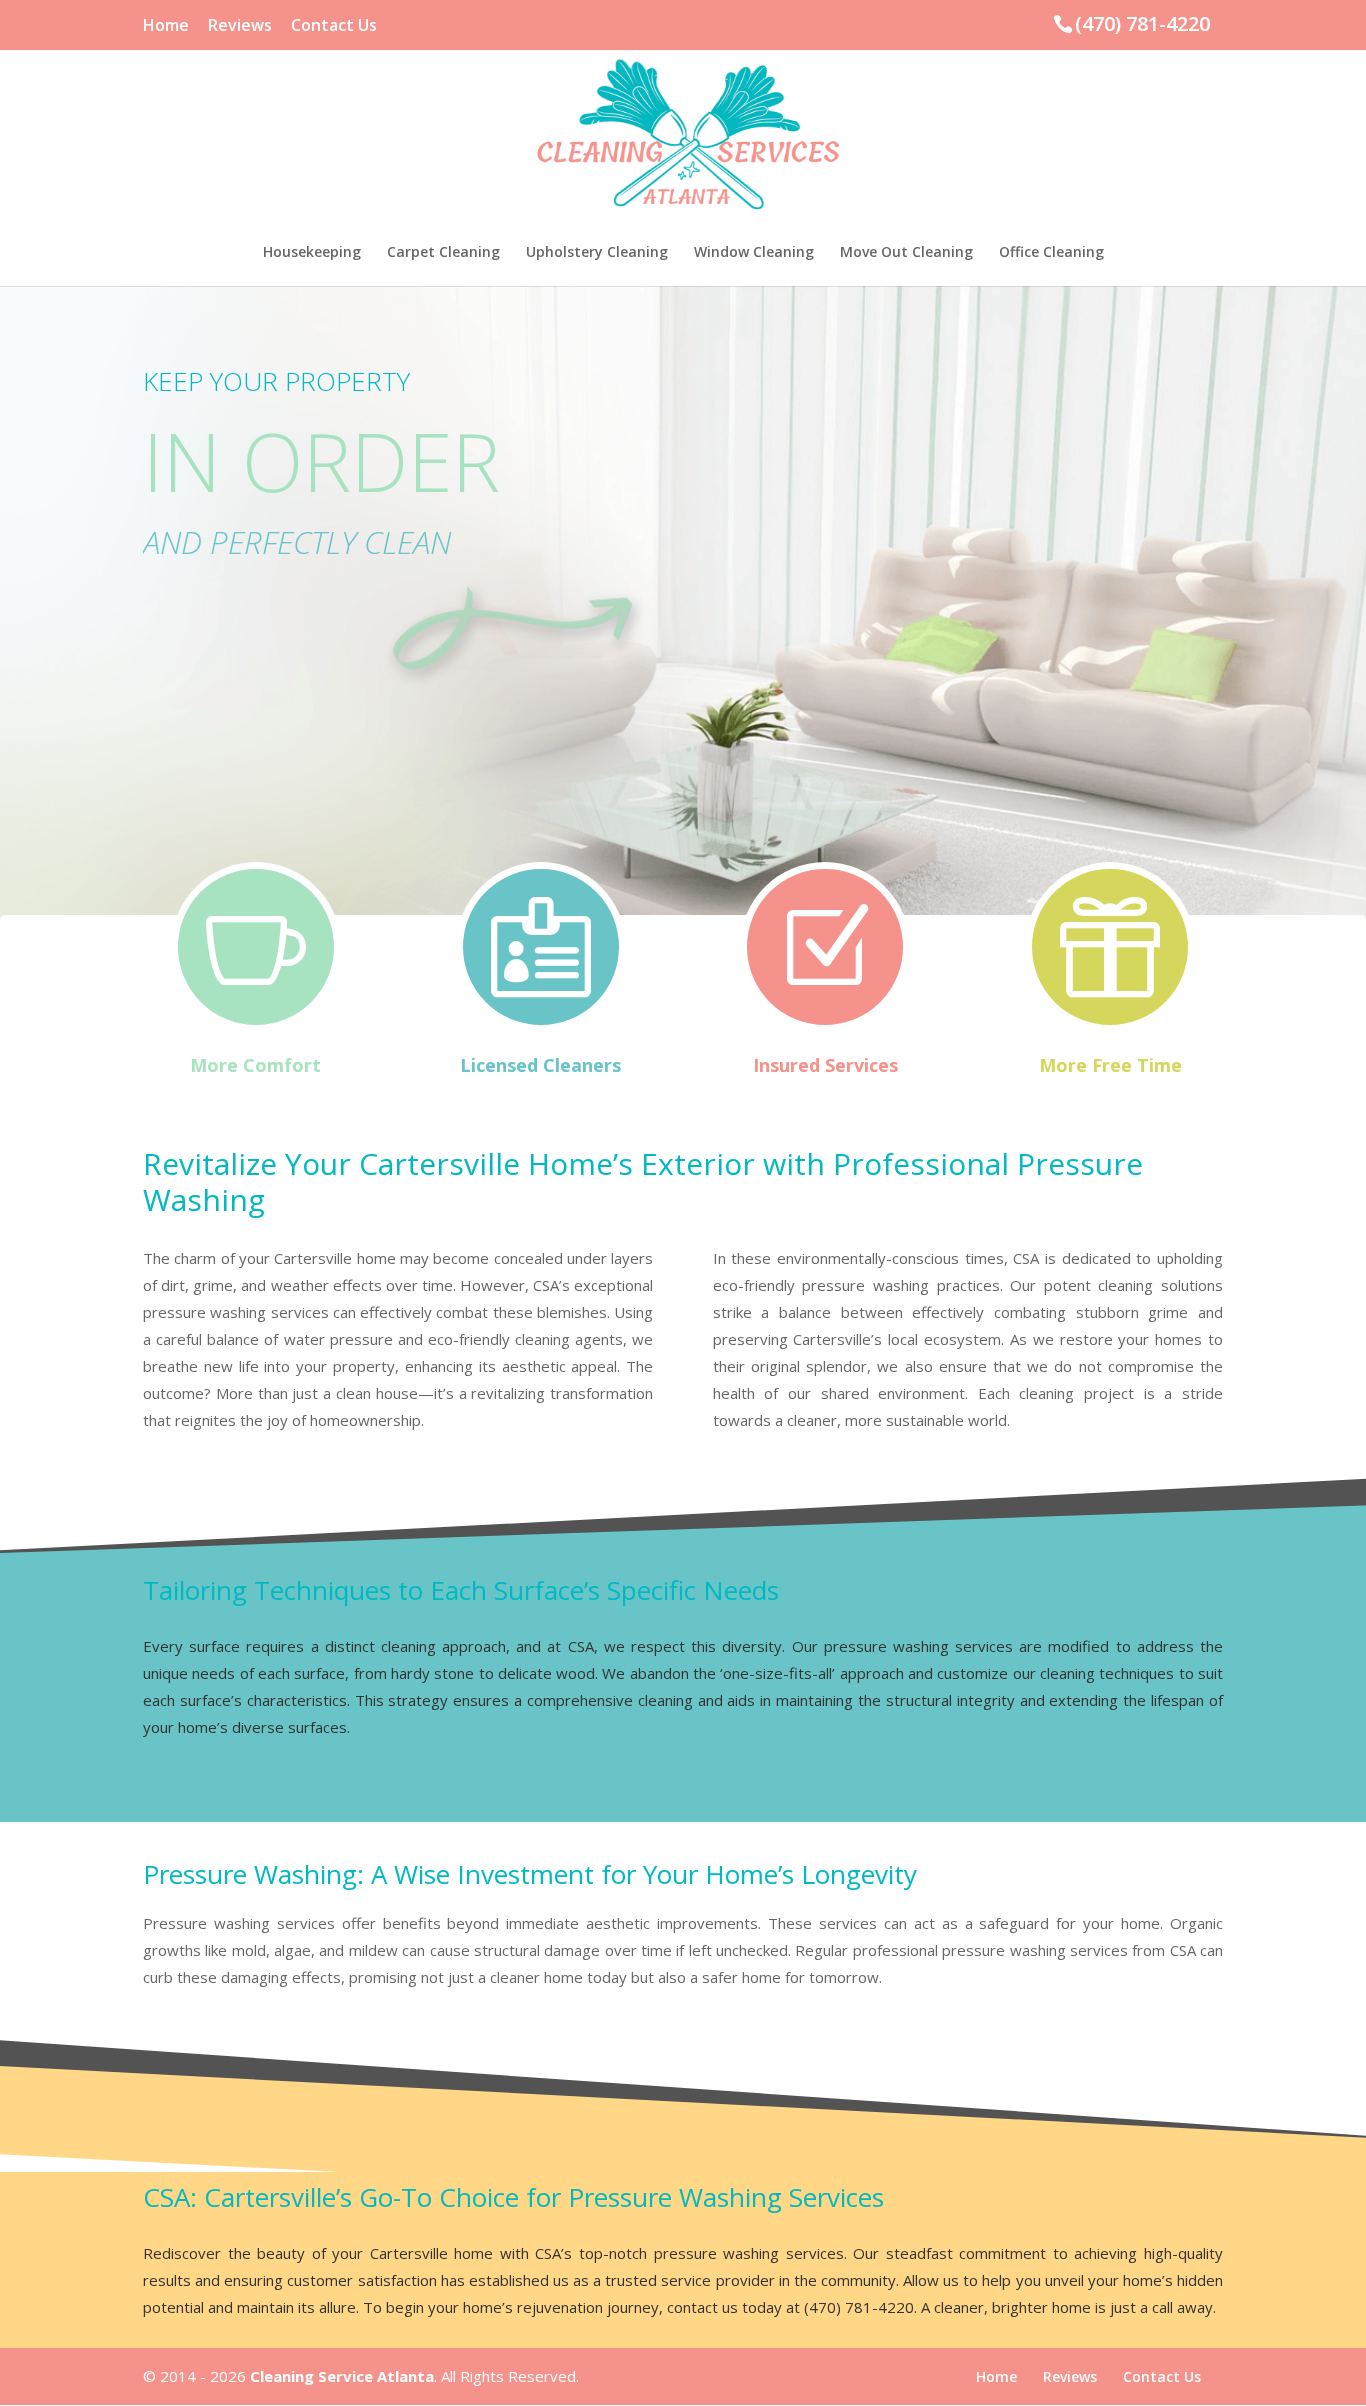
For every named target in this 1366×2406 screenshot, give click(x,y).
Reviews (240, 26)
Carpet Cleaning (443, 253)
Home (166, 26)
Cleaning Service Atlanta (342, 2376)
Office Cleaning (1051, 253)
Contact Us (334, 26)
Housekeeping (312, 253)
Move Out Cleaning (906, 253)
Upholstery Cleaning (597, 253)
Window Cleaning (754, 253)
